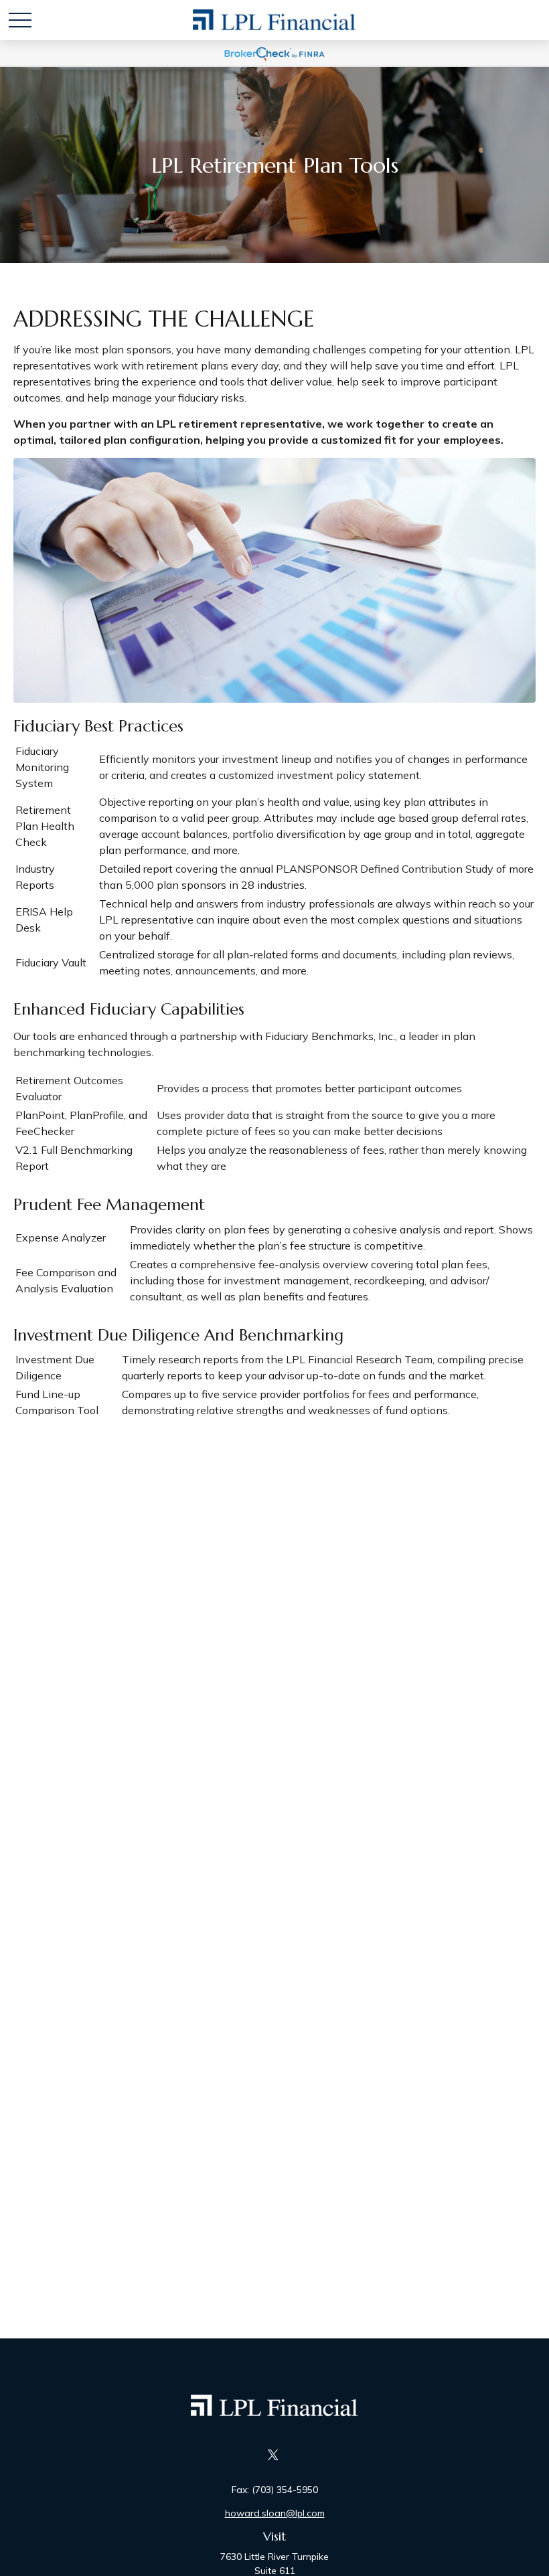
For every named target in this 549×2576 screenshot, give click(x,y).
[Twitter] (273, 2455)
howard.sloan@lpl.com (275, 2513)
